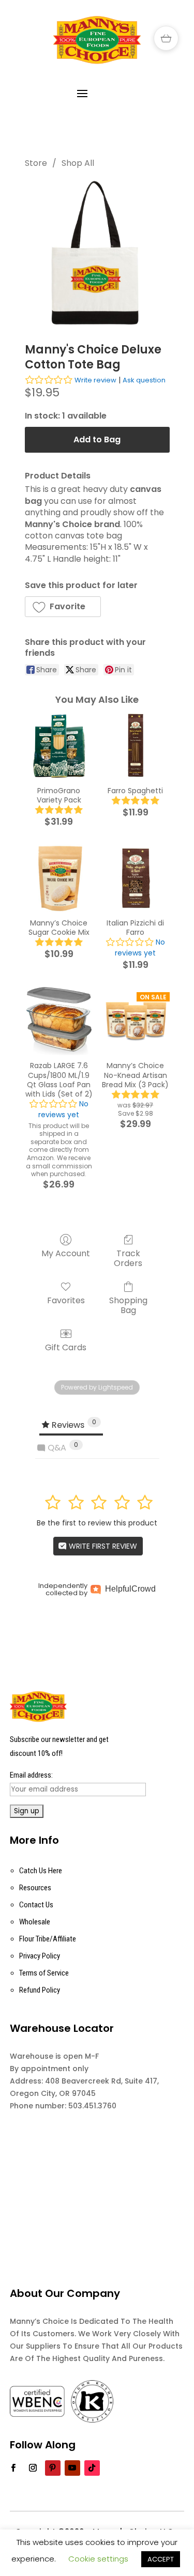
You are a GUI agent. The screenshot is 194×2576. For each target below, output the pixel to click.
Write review (95, 380)
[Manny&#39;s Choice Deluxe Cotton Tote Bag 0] (97, 253)
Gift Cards (66, 1347)
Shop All (78, 163)
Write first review (102, 1546)
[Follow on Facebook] (13, 2468)
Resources (35, 1888)
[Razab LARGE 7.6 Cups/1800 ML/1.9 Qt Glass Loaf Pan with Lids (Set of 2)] (59, 1021)
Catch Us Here (41, 1871)
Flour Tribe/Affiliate (48, 1939)
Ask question (144, 380)
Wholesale (35, 1922)
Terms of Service (44, 1973)
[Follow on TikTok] (92, 2468)
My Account (66, 1253)
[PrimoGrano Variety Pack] (59, 746)
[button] (63, 607)
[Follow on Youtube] (72, 2468)
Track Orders (128, 1258)
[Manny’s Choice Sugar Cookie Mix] (59, 878)
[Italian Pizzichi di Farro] (136, 878)
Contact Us (36, 1905)
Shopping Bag (128, 1305)
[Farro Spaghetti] (136, 746)
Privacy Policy (40, 1956)
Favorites (66, 1300)
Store (36, 163)
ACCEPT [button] (161, 2559)
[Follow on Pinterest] (53, 2468)
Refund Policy (40, 1990)
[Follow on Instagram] (33, 2468)
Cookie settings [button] (98, 2559)
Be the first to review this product (97, 1523)
